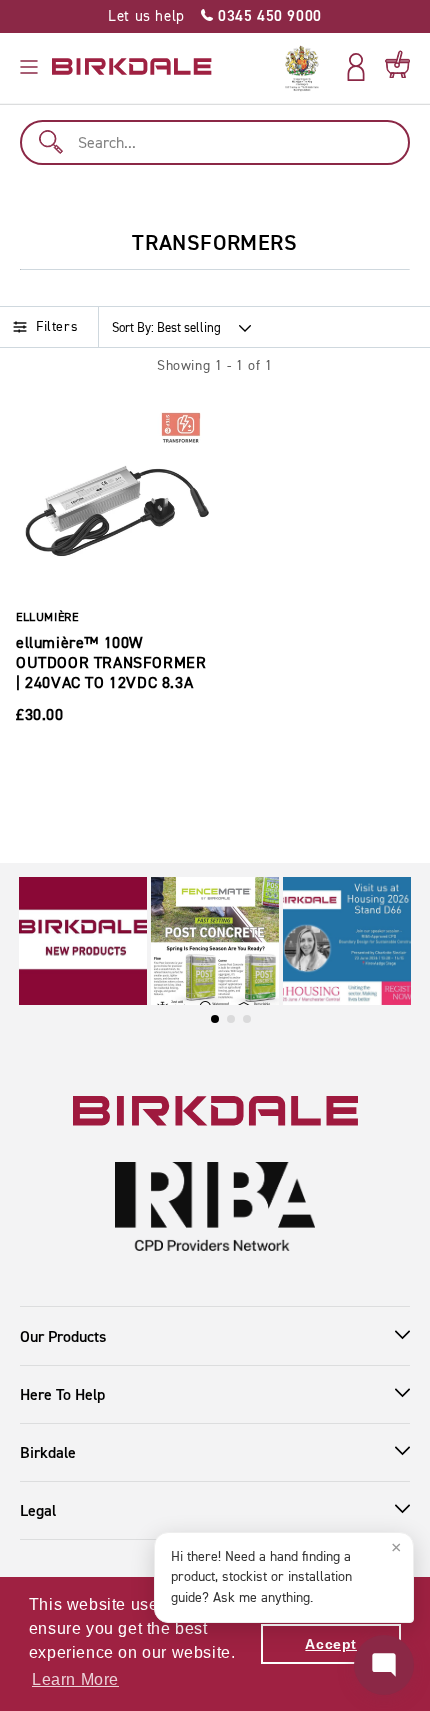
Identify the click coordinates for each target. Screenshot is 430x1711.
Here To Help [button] (62, 1394)
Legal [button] (38, 1510)
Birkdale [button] (48, 1452)
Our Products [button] (63, 1336)
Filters (57, 326)
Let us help (215, 16)
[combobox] (215, 142)
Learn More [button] (75, 1679)
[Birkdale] (132, 67)
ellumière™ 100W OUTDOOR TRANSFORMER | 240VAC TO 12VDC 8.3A (111, 662)
